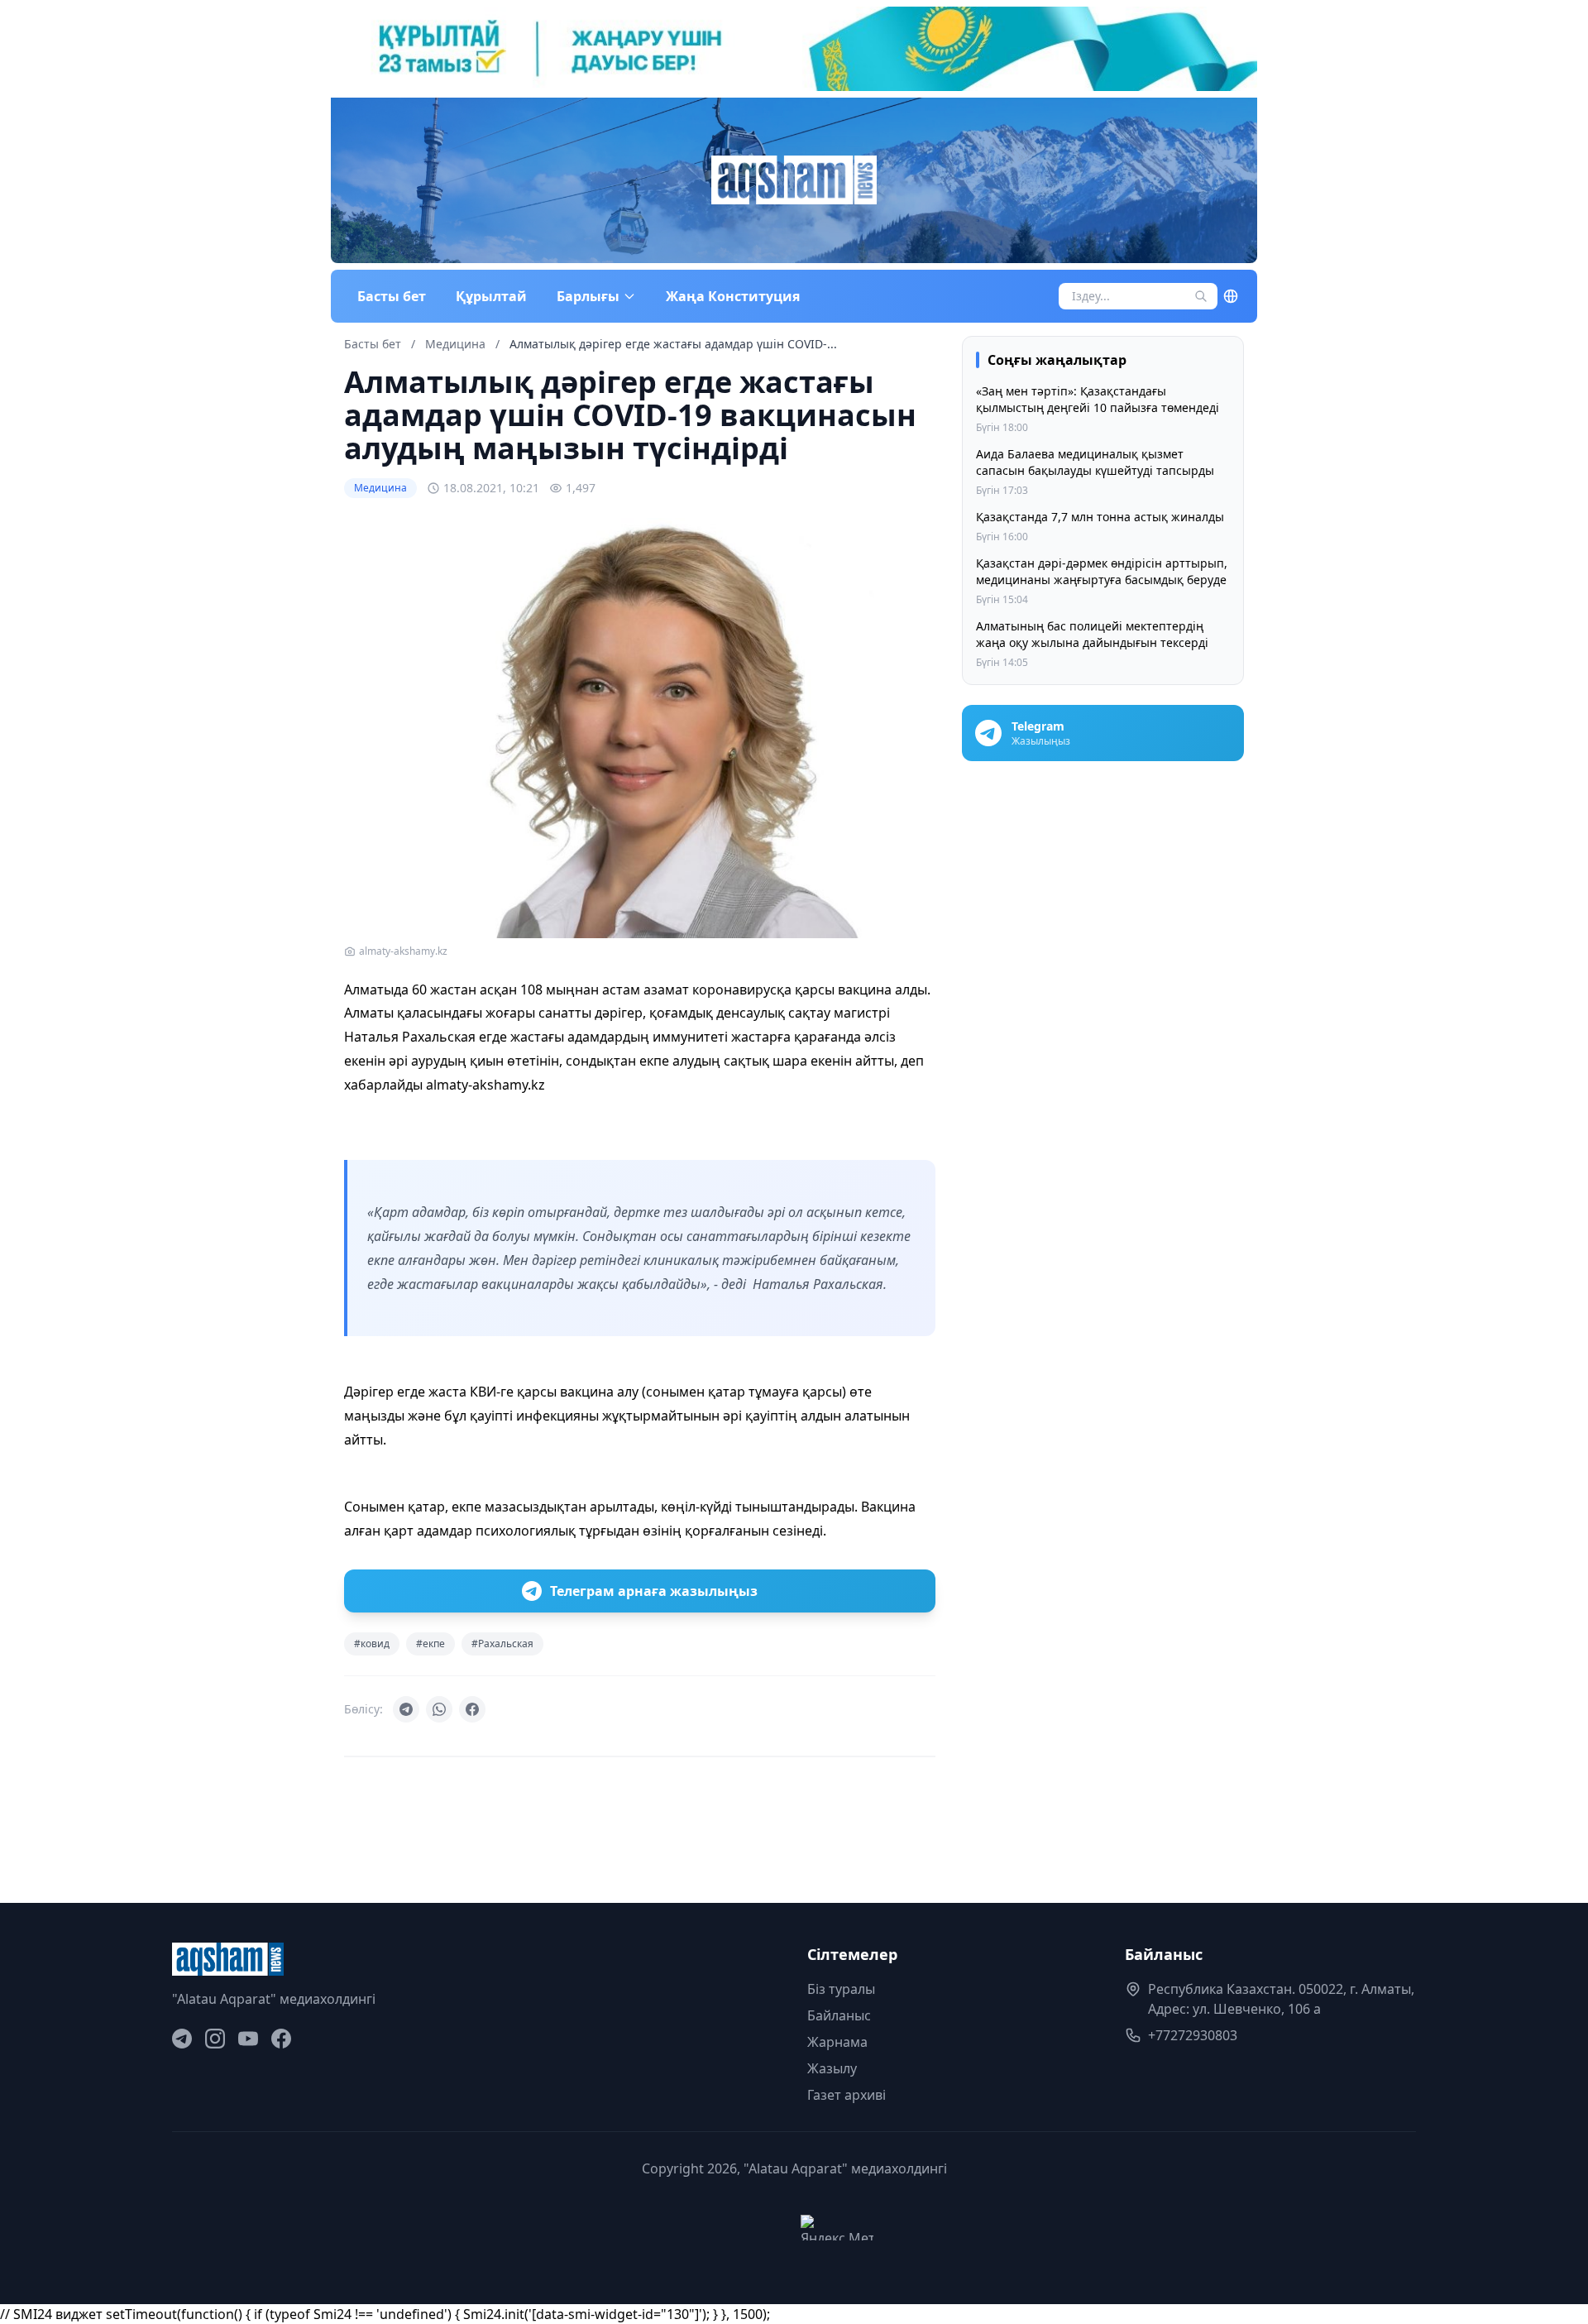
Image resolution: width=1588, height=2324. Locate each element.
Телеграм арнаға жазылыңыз (654, 1591)
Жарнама (837, 2042)
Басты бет (392, 296)
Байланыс (839, 2015)
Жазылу (832, 2068)
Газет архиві (847, 2095)
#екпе (430, 1644)
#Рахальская (502, 1644)
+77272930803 (1193, 2035)
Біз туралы (841, 1989)
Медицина (457, 344)
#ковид (372, 1644)
